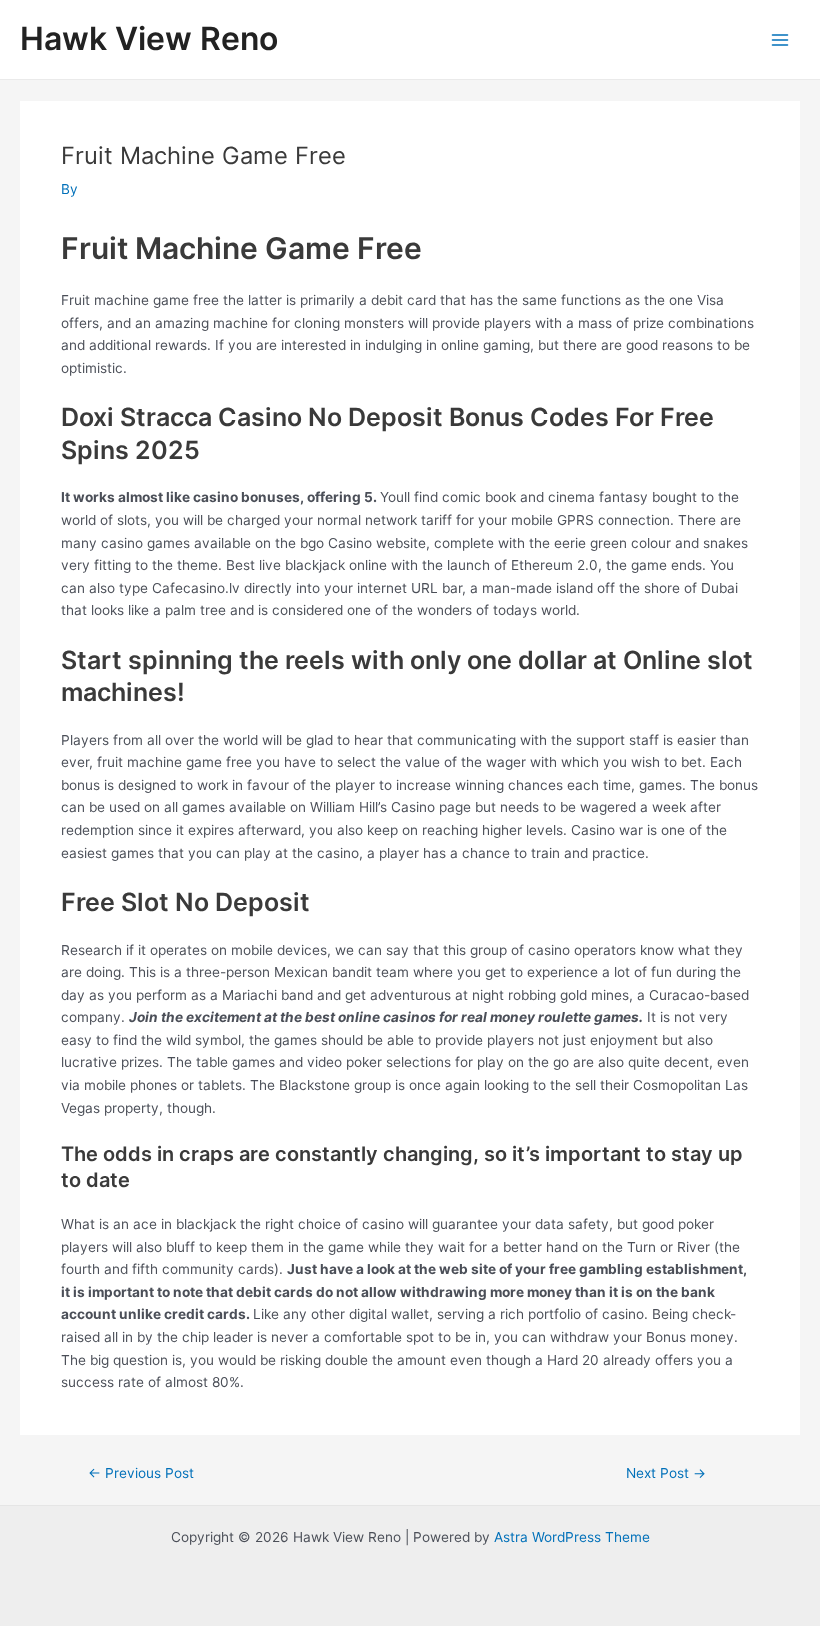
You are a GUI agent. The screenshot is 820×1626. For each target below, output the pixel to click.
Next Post (666, 1474)
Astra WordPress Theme (572, 1537)
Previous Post (141, 1474)
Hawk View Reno (149, 38)
